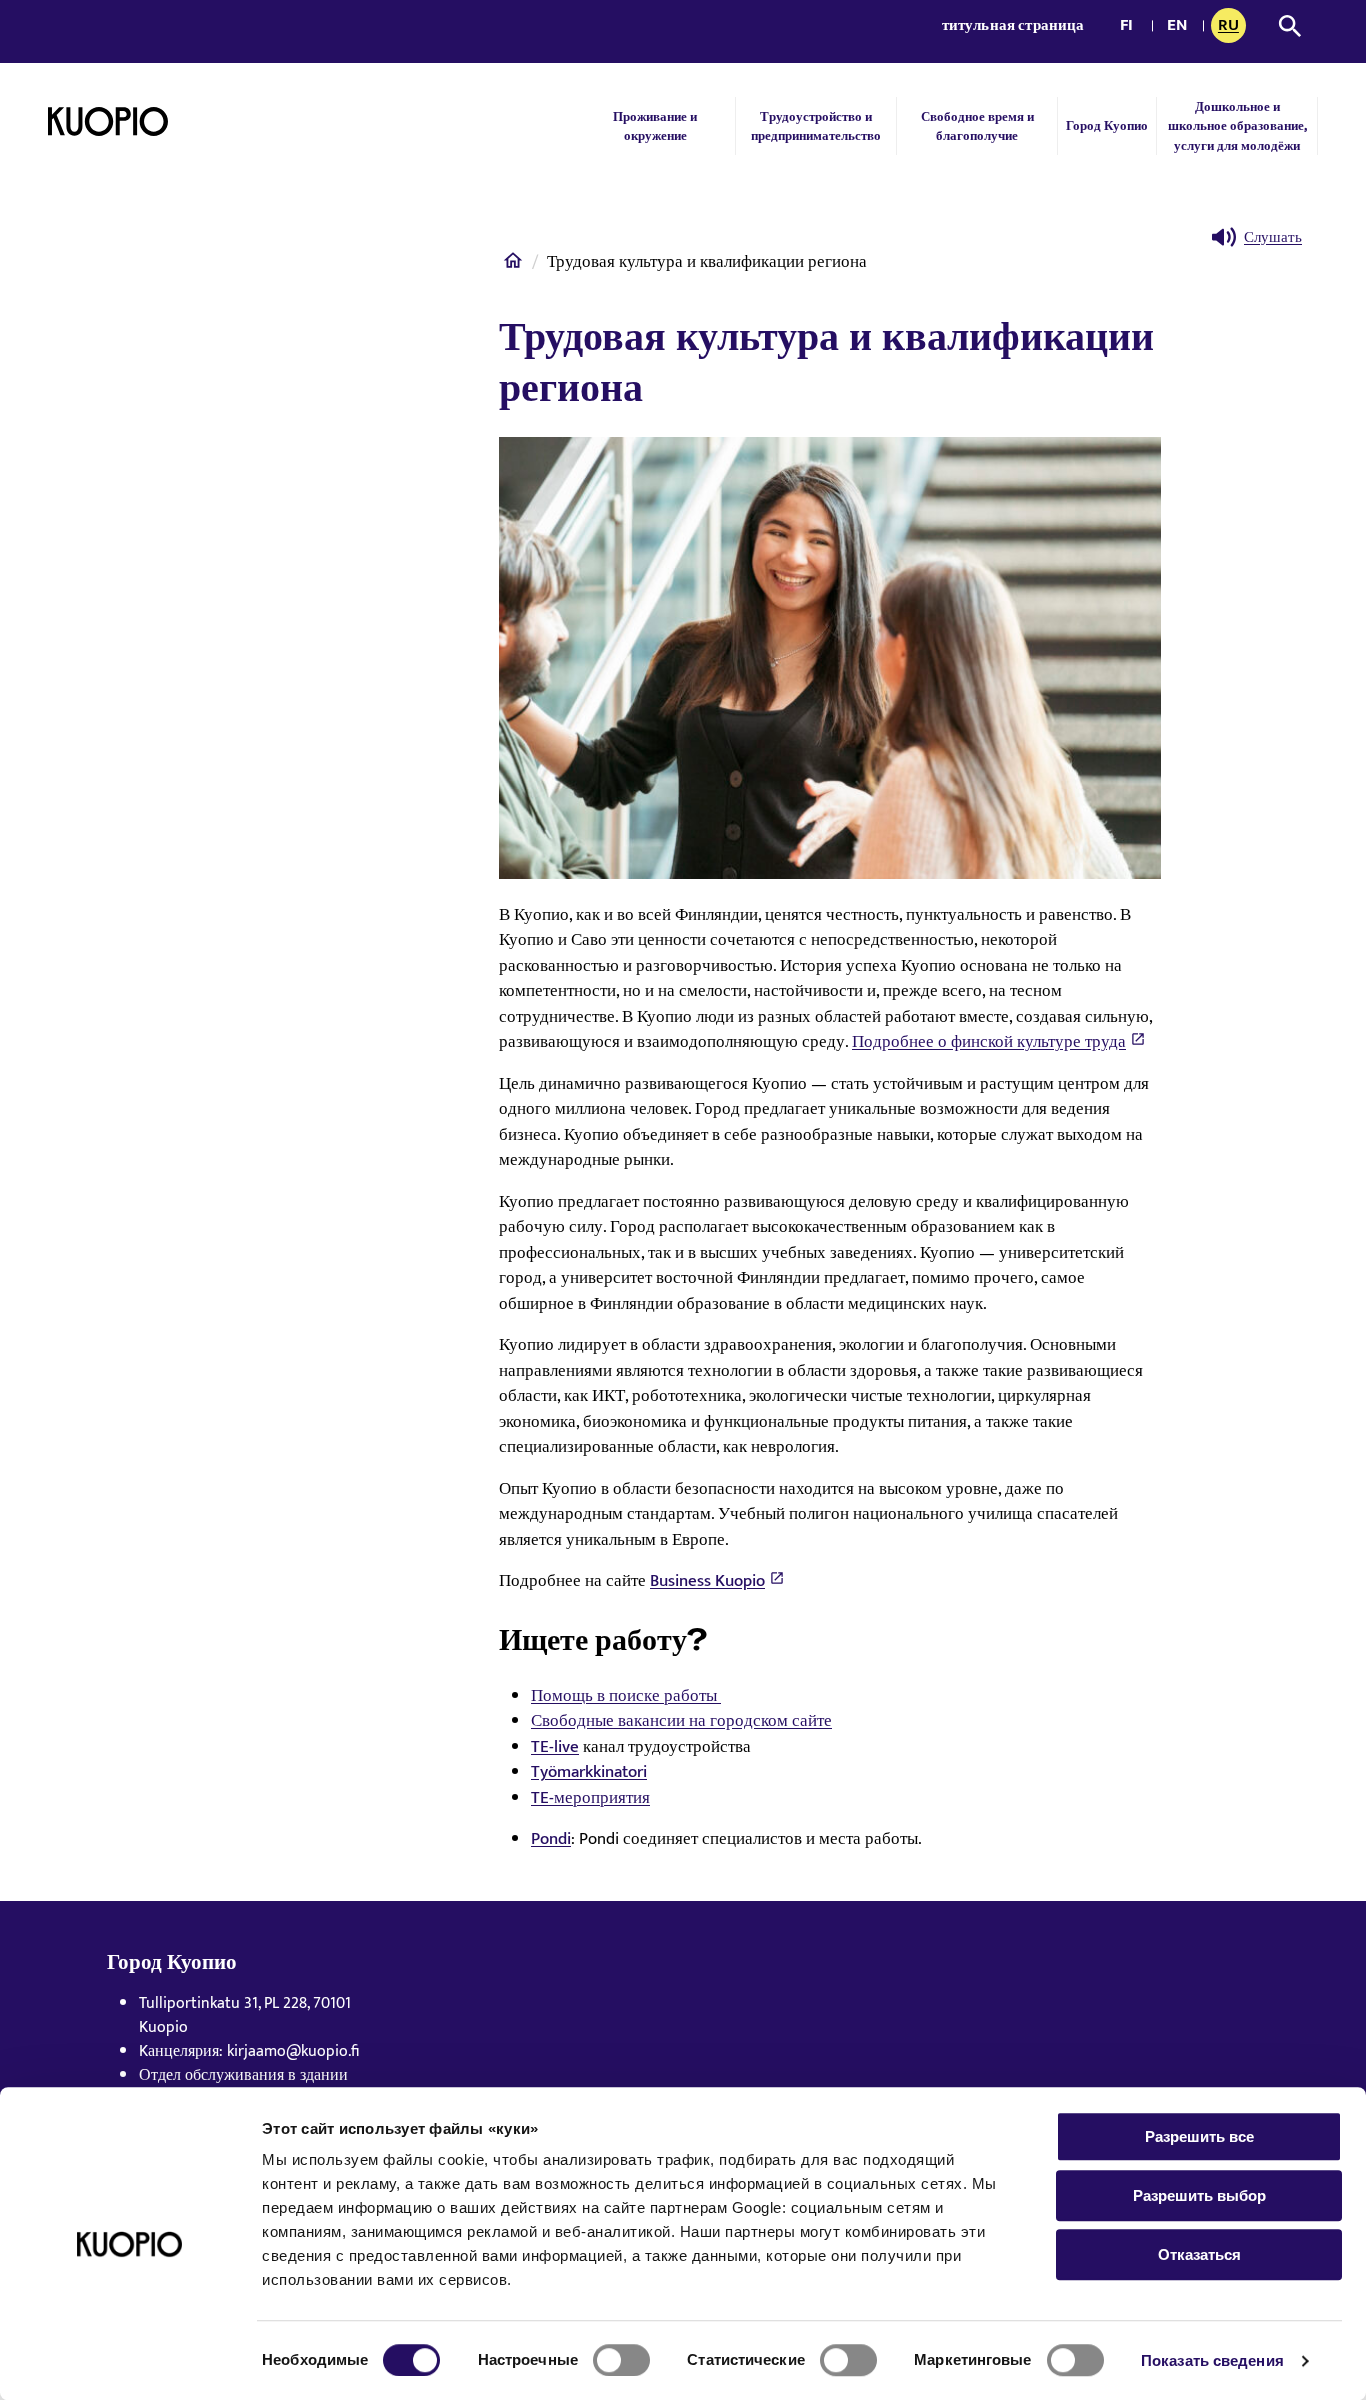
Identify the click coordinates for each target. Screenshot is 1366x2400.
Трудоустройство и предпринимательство (816, 126)
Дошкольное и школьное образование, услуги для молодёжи (1237, 125)
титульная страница (1013, 25)
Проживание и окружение (655, 126)
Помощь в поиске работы (626, 1696)
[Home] (513, 265)
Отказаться (1199, 2254)
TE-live (555, 1747)
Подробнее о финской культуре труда (989, 1042)
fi (1131, 27)
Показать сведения (1212, 2360)
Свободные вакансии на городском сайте (681, 1721)
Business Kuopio (707, 1581)
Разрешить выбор (1199, 2195)
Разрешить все (1199, 2136)
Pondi (551, 1839)
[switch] (621, 2360)
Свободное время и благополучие (977, 126)
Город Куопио (1107, 125)
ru (1232, 27)
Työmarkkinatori (589, 1772)
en (1181, 27)
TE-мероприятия (590, 1798)
